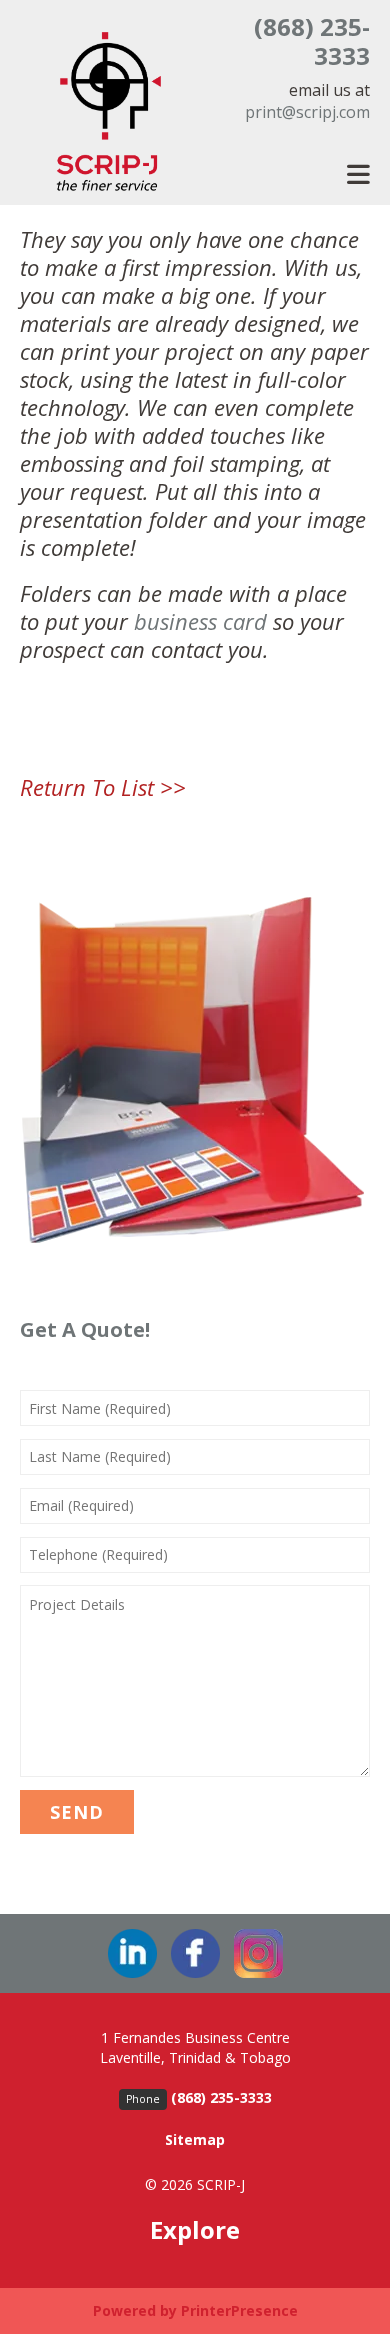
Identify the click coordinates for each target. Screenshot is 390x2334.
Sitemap (195, 2139)
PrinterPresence (239, 2310)
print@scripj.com (307, 112)
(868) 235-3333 (312, 41)
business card (200, 621)
